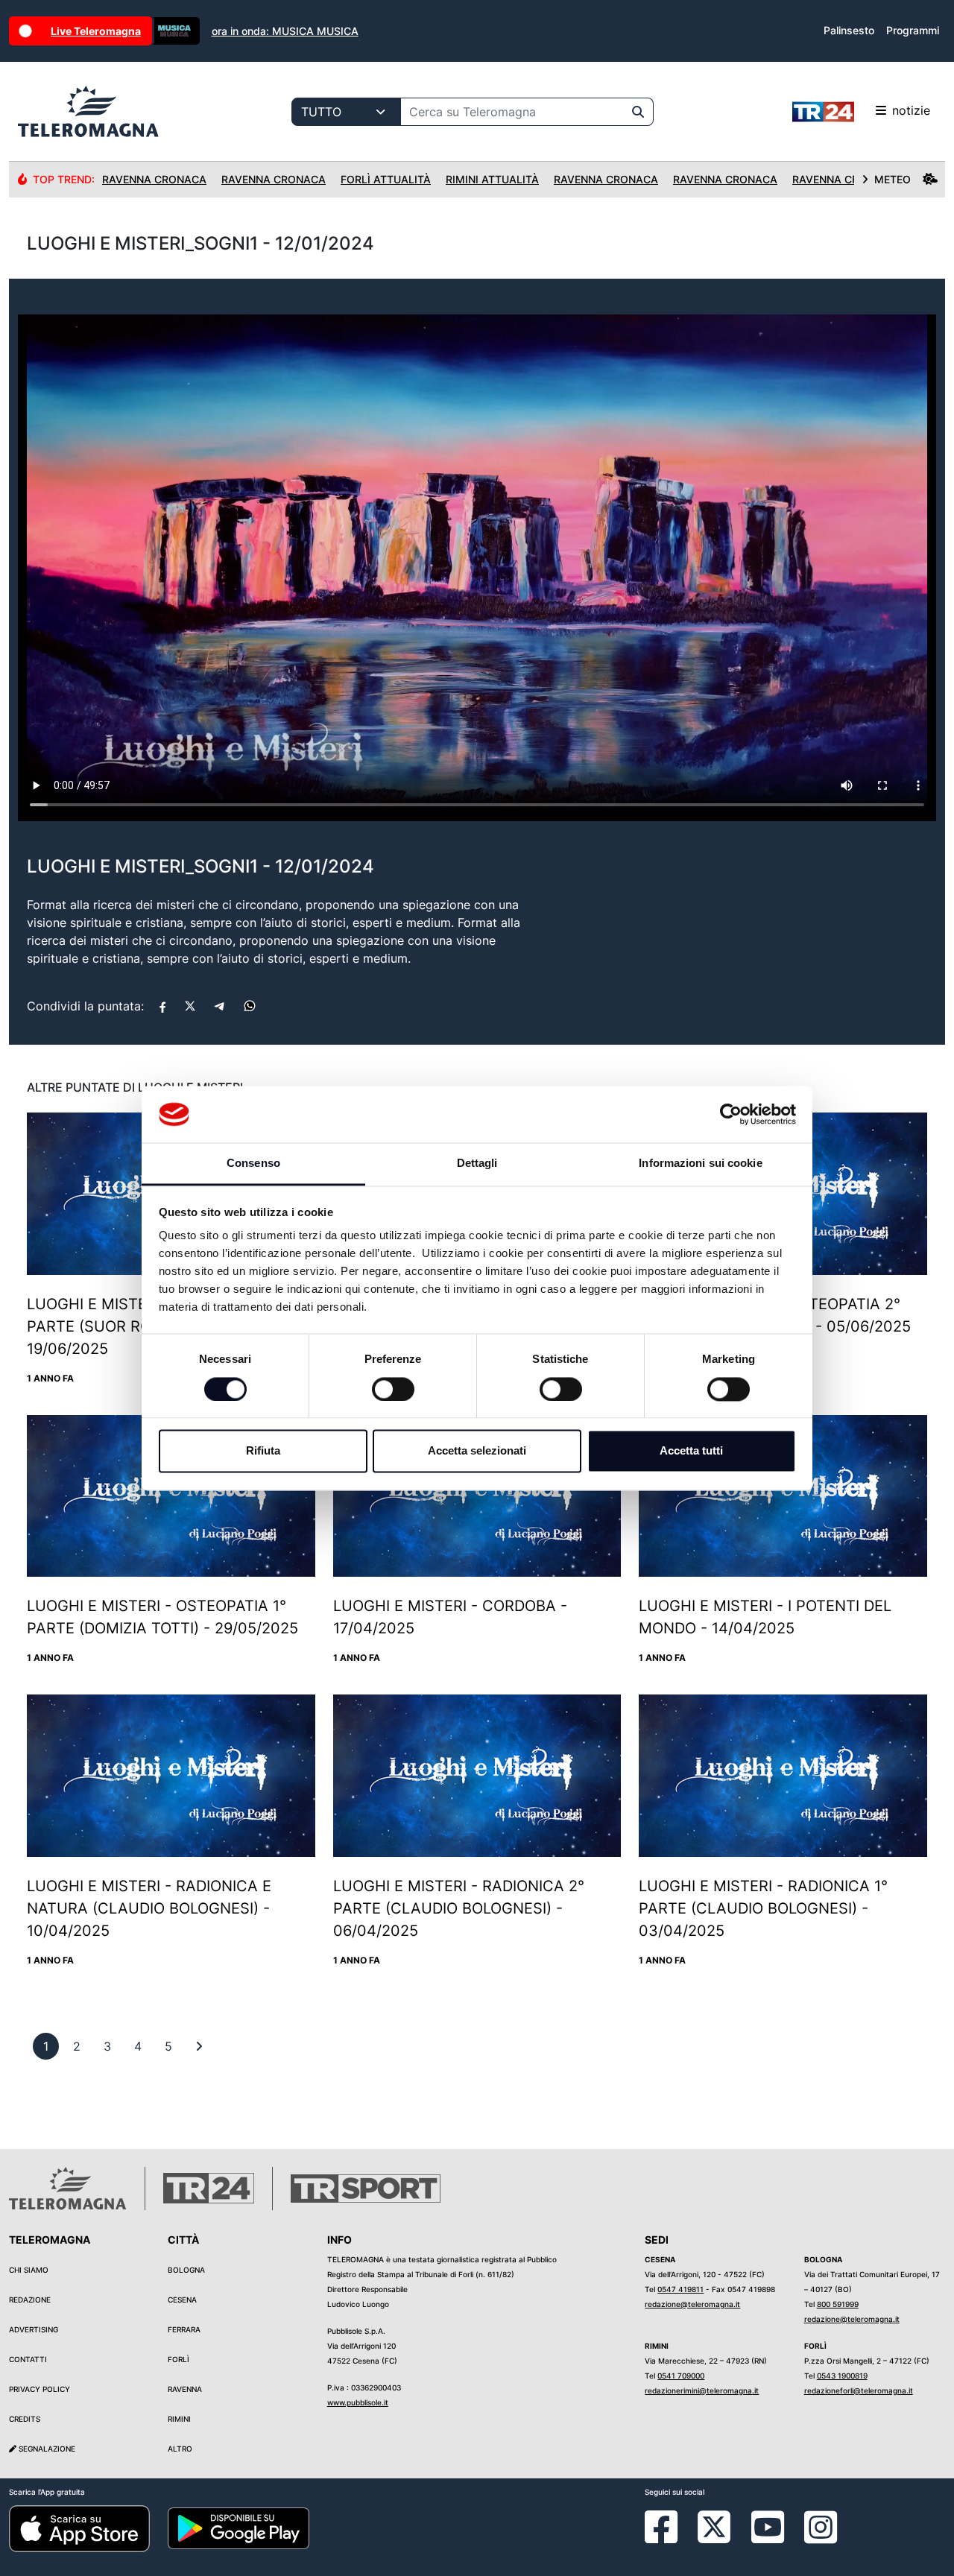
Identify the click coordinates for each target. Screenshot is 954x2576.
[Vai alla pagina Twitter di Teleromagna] (714, 2525)
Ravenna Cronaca (154, 179)
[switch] (393, 1389)
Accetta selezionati (477, 1451)
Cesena (182, 2300)
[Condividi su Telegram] (220, 1006)
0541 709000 (681, 2376)
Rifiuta (263, 1451)
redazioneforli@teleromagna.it (859, 2390)
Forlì (179, 2359)
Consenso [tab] (253, 1164)
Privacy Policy (40, 2389)
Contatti (28, 2359)
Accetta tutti (691, 1451)
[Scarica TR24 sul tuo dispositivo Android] (238, 2528)
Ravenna (185, 2389)
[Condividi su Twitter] (190, 1006)
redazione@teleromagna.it (692, 2304)
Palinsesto (849, 30)
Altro (180, 2449)
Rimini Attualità (492, 179)
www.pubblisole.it (358, 2402)
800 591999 (838, 2304)
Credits (25, 2419)
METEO (893, 179)
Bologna (186, 2270)
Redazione (30, 2300)
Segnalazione (46, 2449)
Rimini (179, 2419)
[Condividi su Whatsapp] (250, 1006)
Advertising (34, 2329)
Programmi (913, 30)
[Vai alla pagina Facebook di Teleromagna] (670, 2538)
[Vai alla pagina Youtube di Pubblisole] (768, 2538)
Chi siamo (29, 2270)
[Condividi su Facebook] (162, 1006)
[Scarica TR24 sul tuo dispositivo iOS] (79, 2528)
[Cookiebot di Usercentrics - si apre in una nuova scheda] (731, 1114)
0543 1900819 (842, 2376)
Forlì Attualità (386, 179)
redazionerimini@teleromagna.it (702, 2390)
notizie (911, 110)
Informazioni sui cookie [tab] (700, 1164)
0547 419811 (680, 2289)
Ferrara (184, 2329)
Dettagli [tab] (477, 1164)
